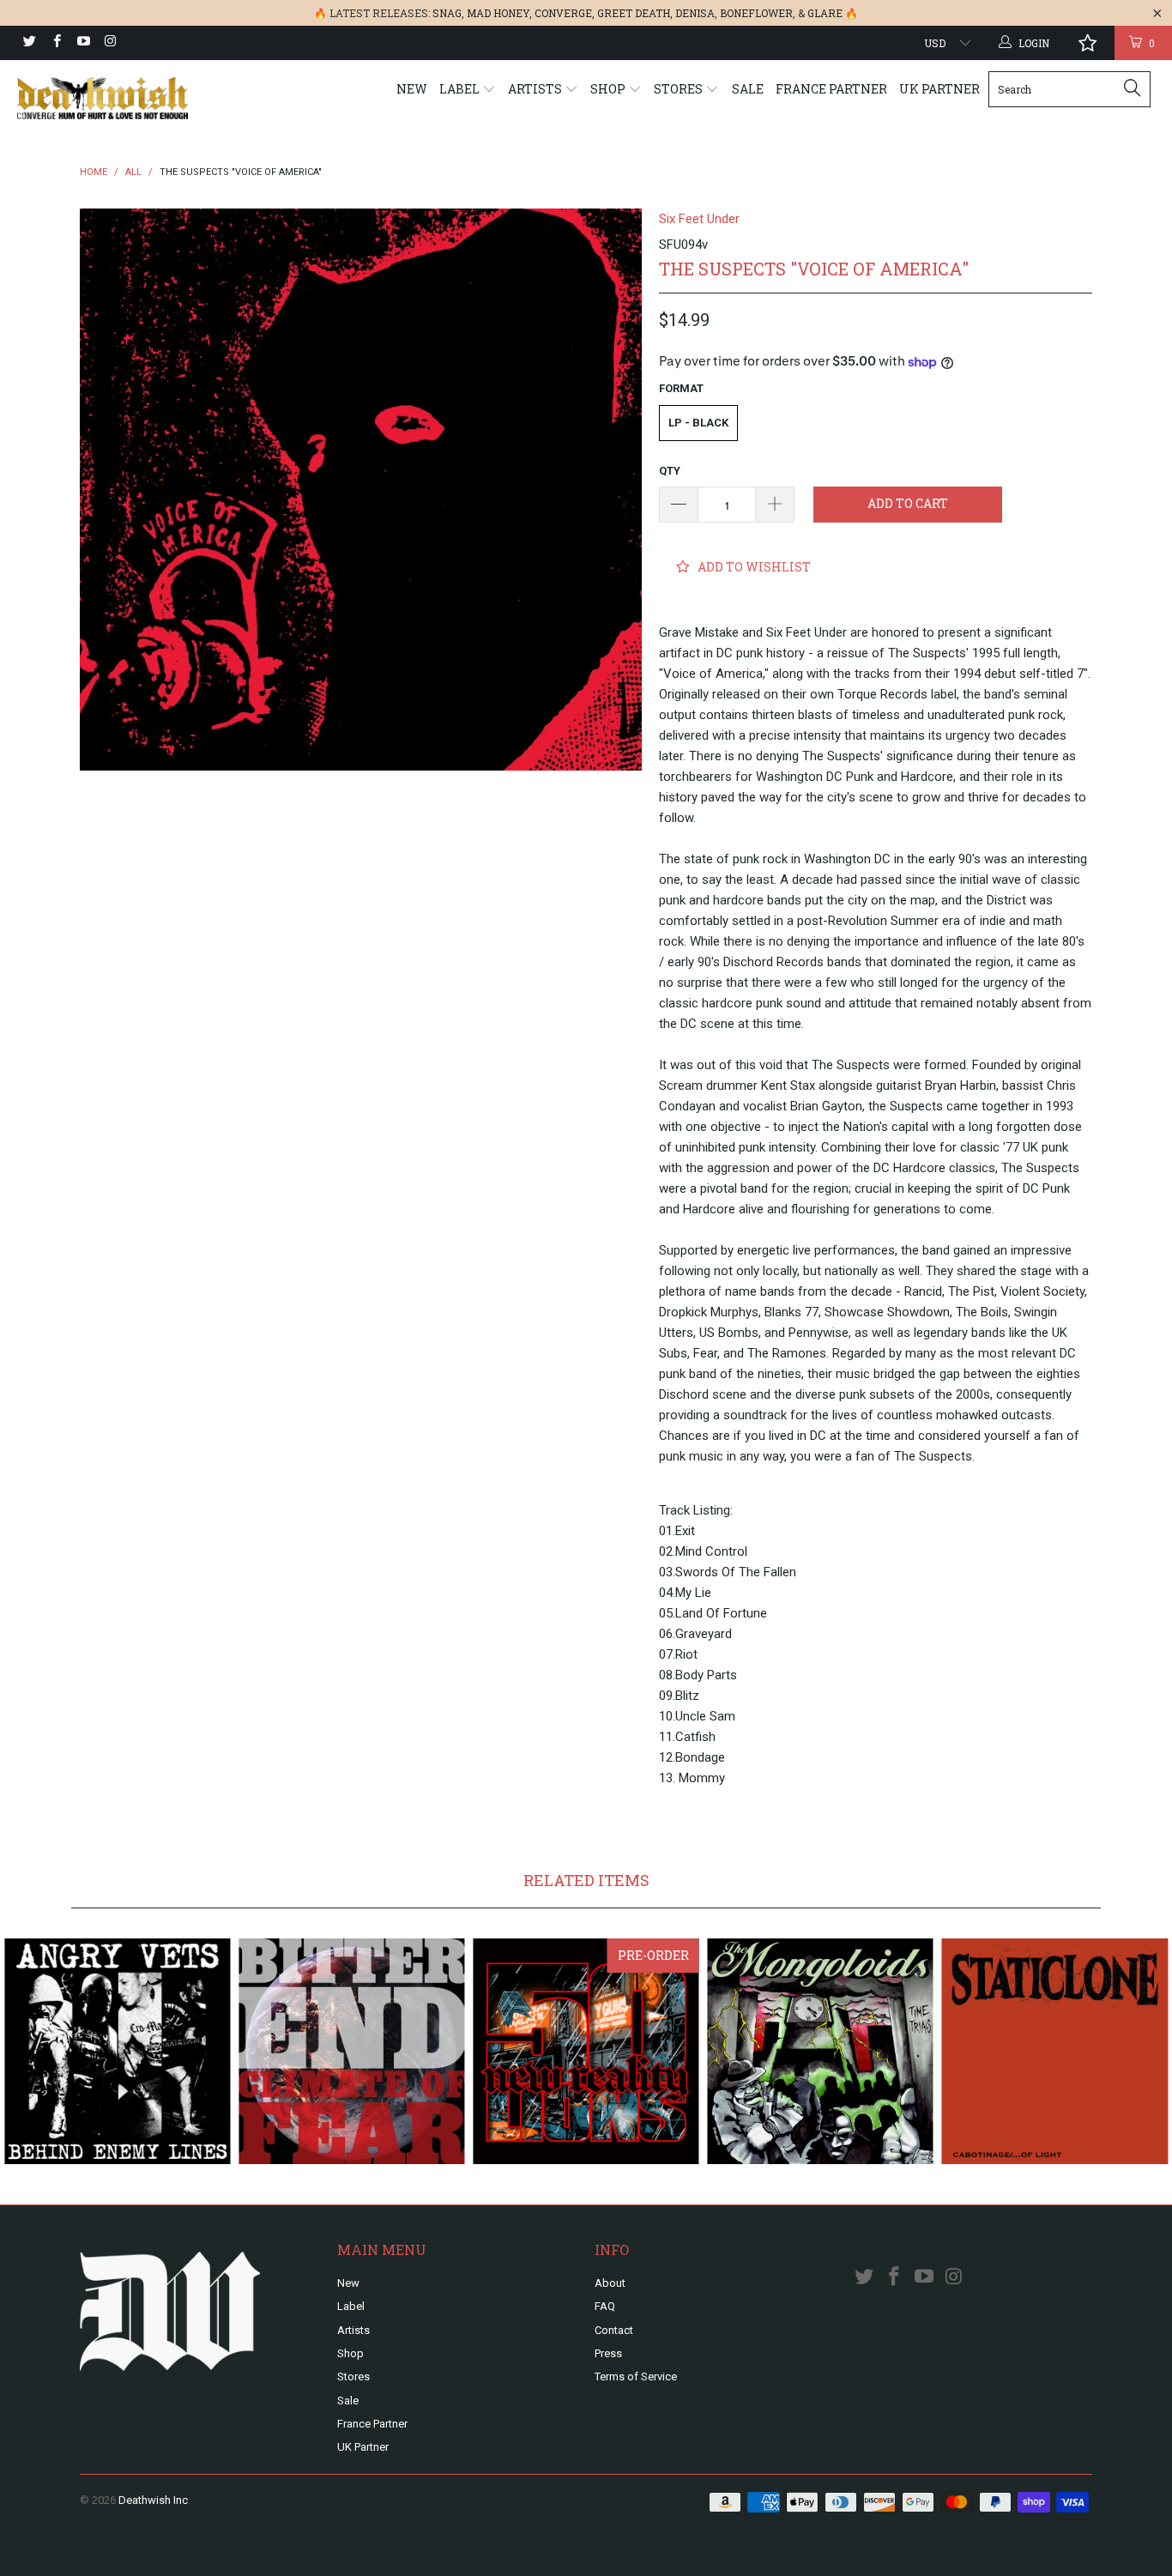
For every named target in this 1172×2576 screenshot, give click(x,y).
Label (461, 89)
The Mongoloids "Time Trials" (821, 2051)
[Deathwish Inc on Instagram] (109, 43)
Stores (680, 89)
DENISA (695, 13)
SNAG (447, 13)
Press (608, 2353)
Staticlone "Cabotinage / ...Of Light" (1055, 2051)
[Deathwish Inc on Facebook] (55, 43)
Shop (609, 89)
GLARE (825, 13)
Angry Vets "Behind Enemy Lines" (117, 2051)
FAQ (605, 2306)
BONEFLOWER (756, 13)
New (412, 89)
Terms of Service (636, 2376)
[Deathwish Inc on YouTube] (83, 43)
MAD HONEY (498, 13)
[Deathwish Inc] (103, 98)
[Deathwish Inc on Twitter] (29, 43)
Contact (614, 2330)
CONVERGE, (565, 13)
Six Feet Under (699, 219)
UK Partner (939, 89)
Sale (748, 89)
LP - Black (698, 423)
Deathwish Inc (153, 2500)
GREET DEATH (634, 13)
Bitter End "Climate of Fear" (351, 2051)
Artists (536, 89)
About (610, 2283)
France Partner (831, 89)
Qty (670, 471)
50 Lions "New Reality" (586, 2051)
